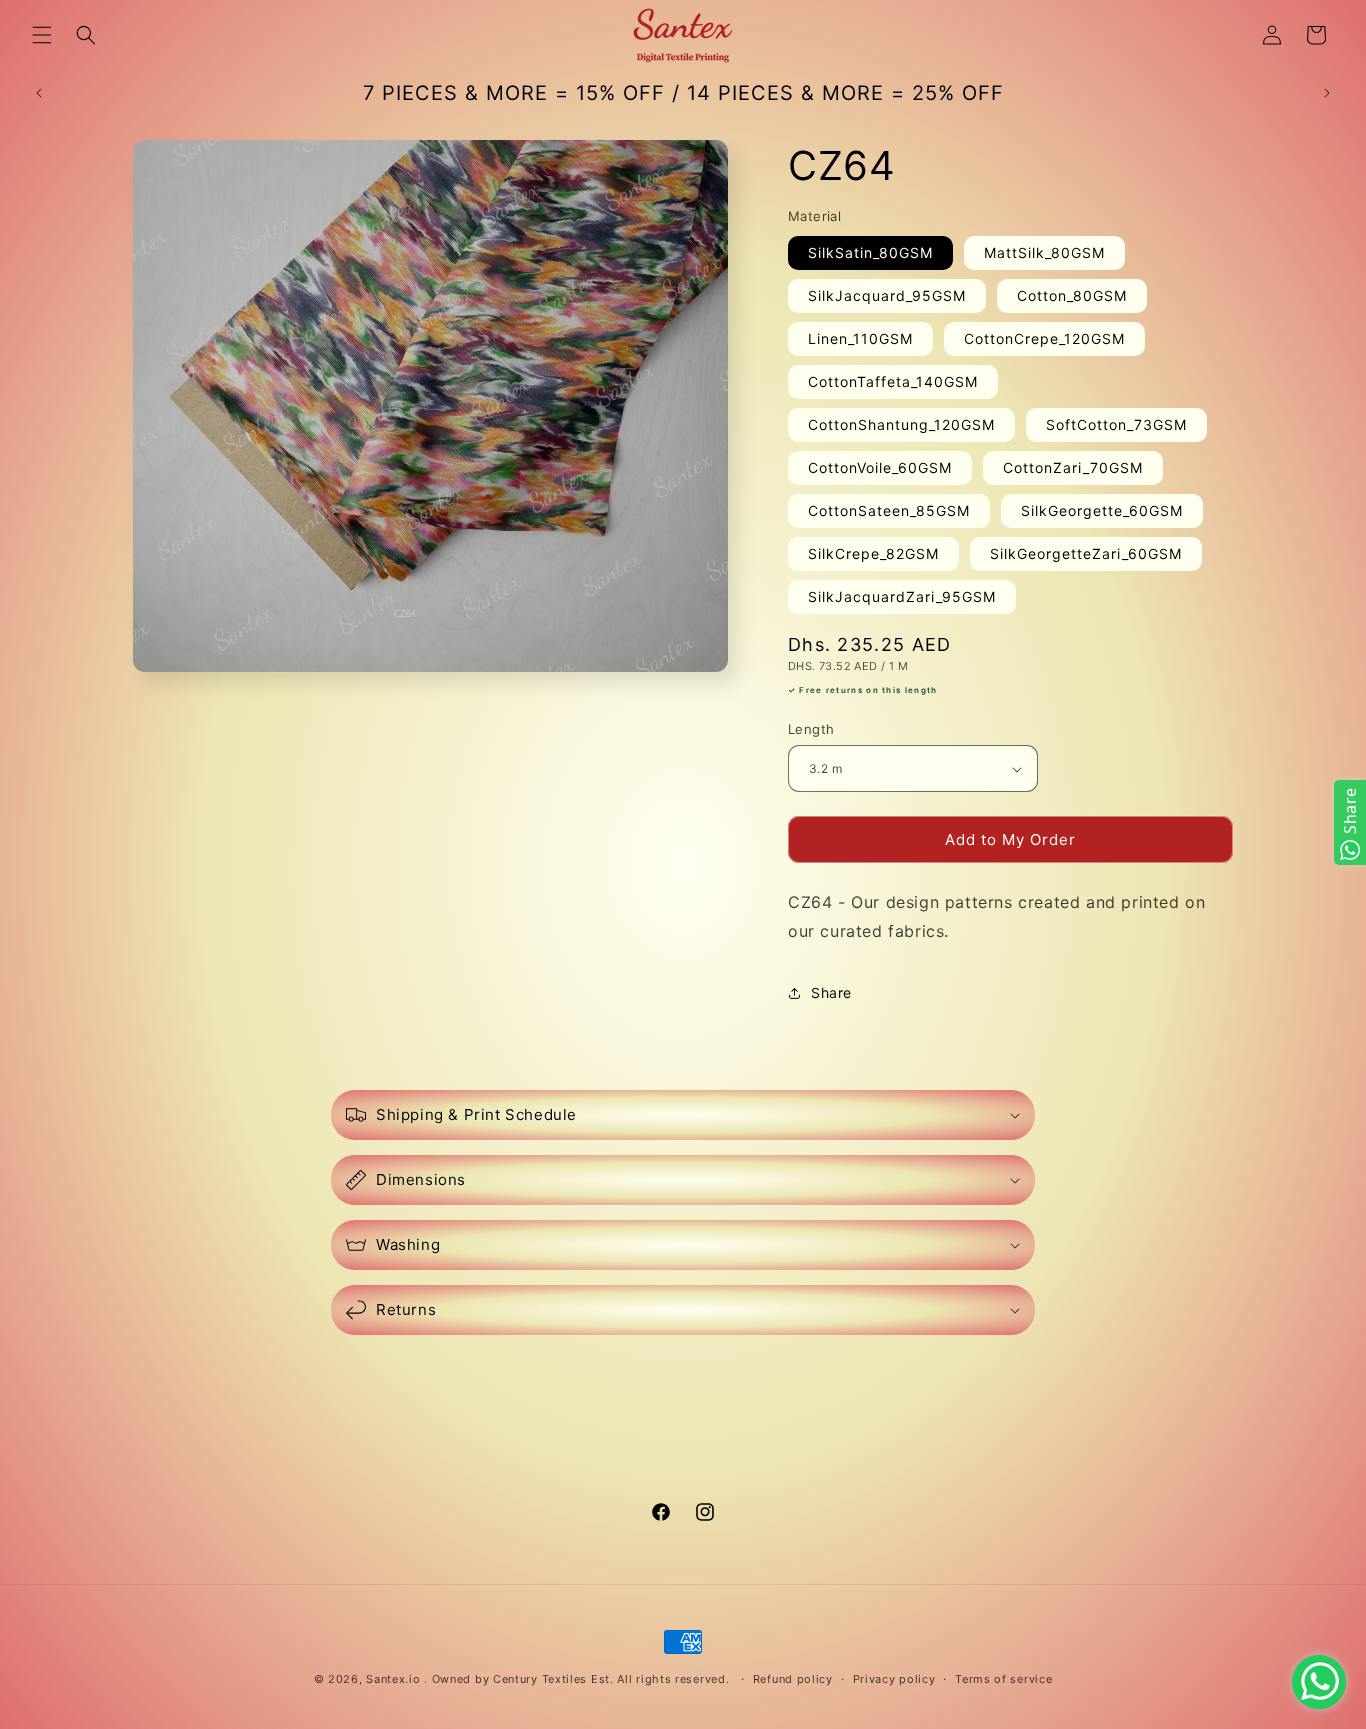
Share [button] (831, 992)
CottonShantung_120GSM (901, 424)
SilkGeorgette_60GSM (1102, 510)
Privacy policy (894, 1679)
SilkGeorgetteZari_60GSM (1086, 553)
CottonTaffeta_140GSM (893, 381)
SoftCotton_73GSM (1116, 424)
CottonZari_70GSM (1073, 467)
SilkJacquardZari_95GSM (902, 596)
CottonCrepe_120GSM (1044, 338)
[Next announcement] (1327, 93)
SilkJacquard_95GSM (887, 295)
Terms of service (1003, 1679)
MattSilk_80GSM (1044, 252)
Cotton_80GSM (1072, 295)
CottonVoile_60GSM (880, 467)
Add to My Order (1010, 839)
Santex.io (393, 1679)
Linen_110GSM (860, 338)
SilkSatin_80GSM (870, 252)
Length (811, 729)
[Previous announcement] (39, 93)
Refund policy (793, 1679)
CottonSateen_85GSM (889, 510)
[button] (42, 35)
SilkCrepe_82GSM (873, 553)
